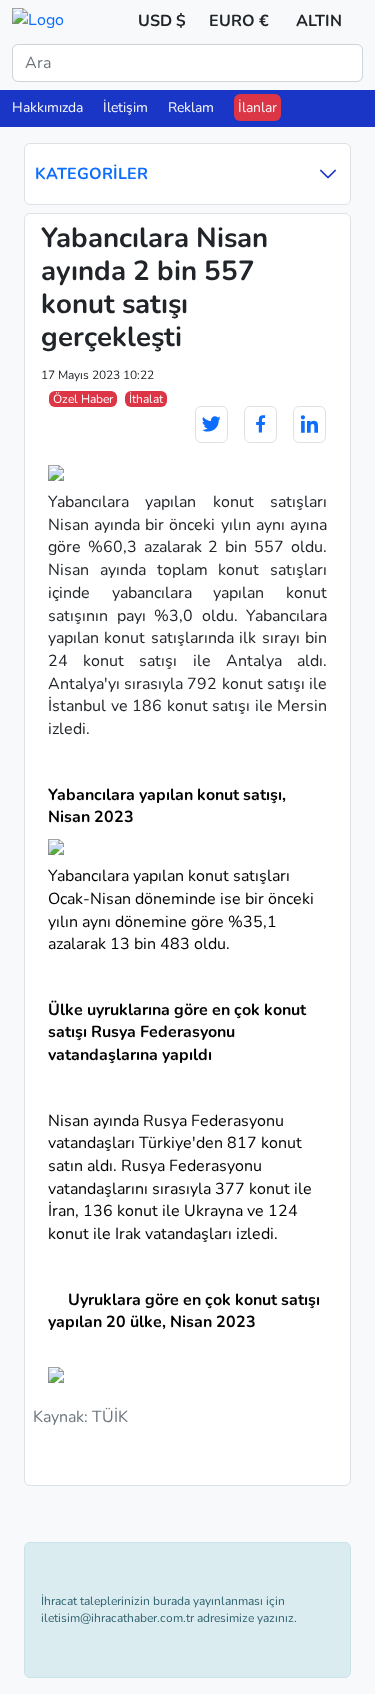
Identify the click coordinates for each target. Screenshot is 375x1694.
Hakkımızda (47, 107)
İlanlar (257, 107)
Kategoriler (91, 174)
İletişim (125, 107)
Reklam (191, 107)
